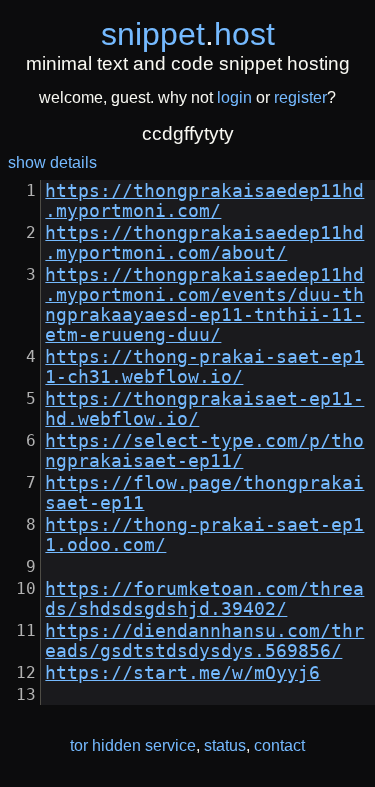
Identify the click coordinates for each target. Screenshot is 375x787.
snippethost (188, 34)
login (234, 97)
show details (52, 162)
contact (279, 745)
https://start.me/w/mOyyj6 (182, 673)
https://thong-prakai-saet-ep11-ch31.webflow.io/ (204, 367)
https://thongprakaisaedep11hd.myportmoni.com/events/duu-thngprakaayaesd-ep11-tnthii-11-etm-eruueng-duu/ (204, 305)
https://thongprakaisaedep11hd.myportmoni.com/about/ (204, 243)
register (300, 97)
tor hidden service (133, 745)
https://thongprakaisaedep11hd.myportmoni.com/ (204, 201)
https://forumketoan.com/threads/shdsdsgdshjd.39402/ (204, 599)
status (225, 745)
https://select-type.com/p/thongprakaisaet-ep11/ (204, 451)
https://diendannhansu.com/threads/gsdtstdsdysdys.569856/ (204, 641)
